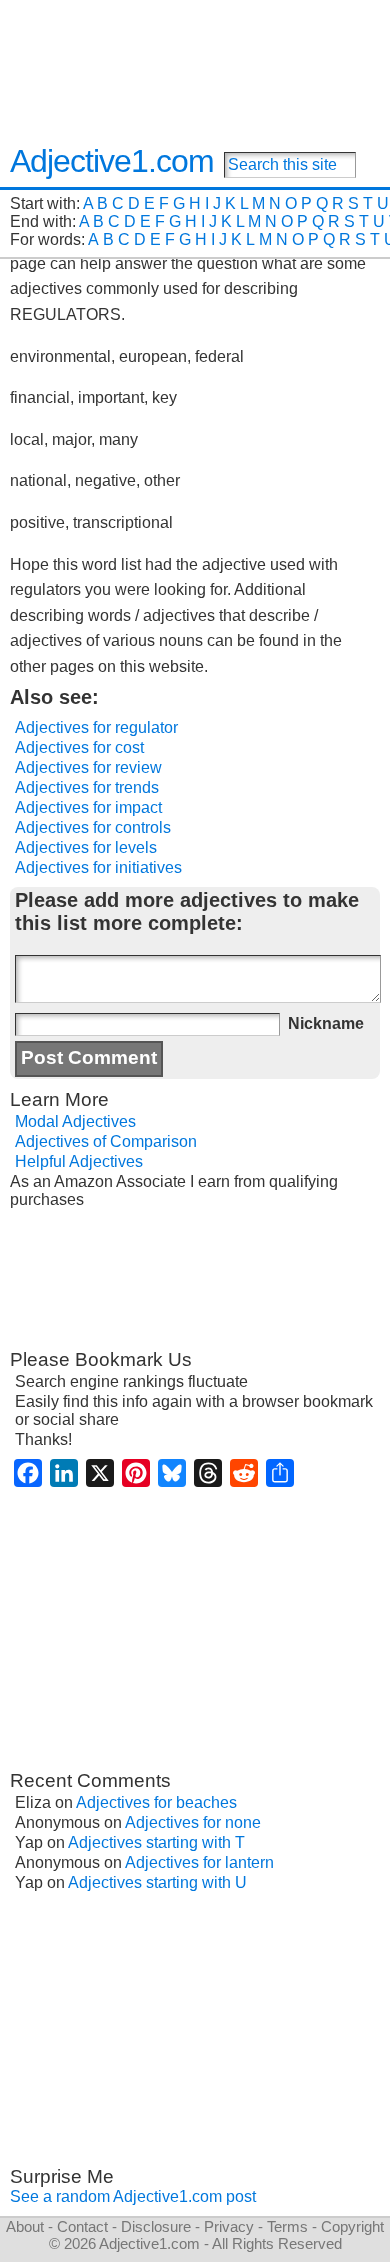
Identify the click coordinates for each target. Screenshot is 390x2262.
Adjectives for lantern (199, 1862)
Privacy (229, 2226)
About (25, 2226)
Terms (287, 2226)
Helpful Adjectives (79, 1161)
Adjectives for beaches (156, 1802)
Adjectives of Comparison (106, 1141)
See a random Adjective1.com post (133, 2196)
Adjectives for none (193, 1822)
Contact (82, 2226)
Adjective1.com (112, 161)
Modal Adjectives (75, 1121)
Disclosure (156, 2226)
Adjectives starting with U (157, 1882)
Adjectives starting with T (156, 1842)
